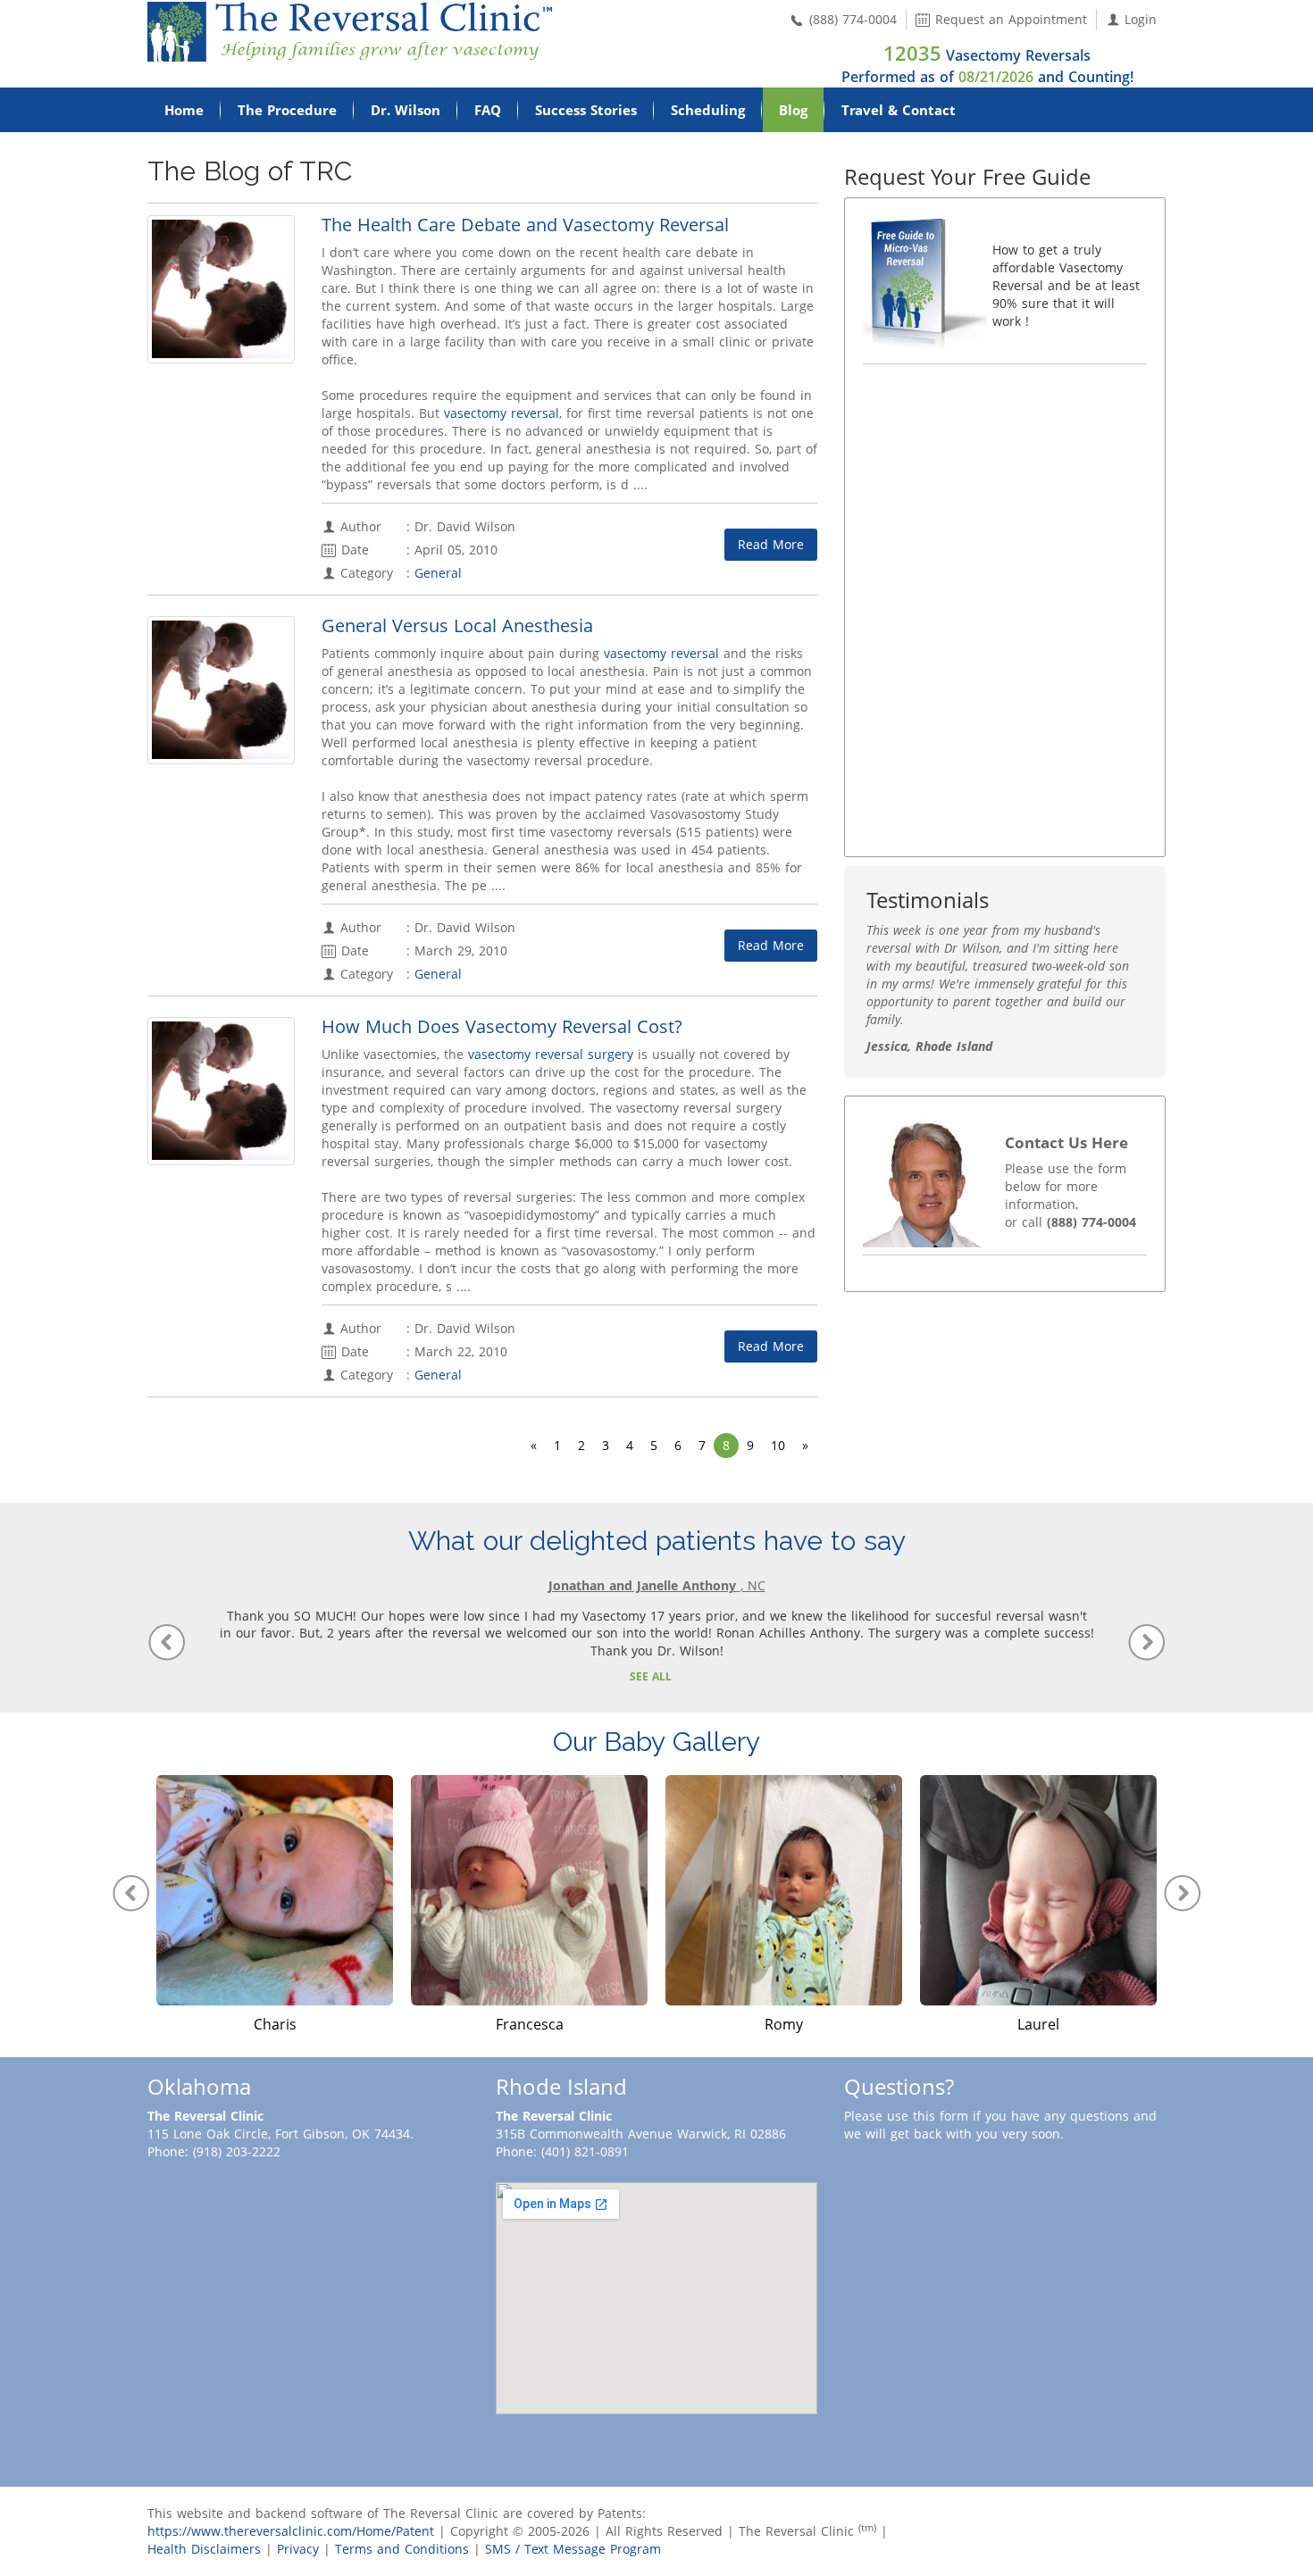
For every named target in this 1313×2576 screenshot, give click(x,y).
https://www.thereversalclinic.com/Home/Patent (291, 2531)
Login (1138, 19)
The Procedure (287, 110)
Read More (771, 544)
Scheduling (708, 110)
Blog (793, 110)
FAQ (488, 110)
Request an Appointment (1009, 19)
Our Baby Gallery (656, 1742)
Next (1147, 1642)
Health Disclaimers (204, 2549)
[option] (275, 1905)
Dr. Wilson (406, 110)
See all (651, 1676)
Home (184, 110)
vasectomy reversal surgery (551, 1054)
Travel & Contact (899, 110)
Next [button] (1183, 1893)
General (438, 573)
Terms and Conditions (402, 2549)
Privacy (298, 2549)
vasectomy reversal (502, 413)
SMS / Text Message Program (573, 2549)
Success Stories (586, 110)
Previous (166, 1642)
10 (778, 1445)
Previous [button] (130, 1893)
